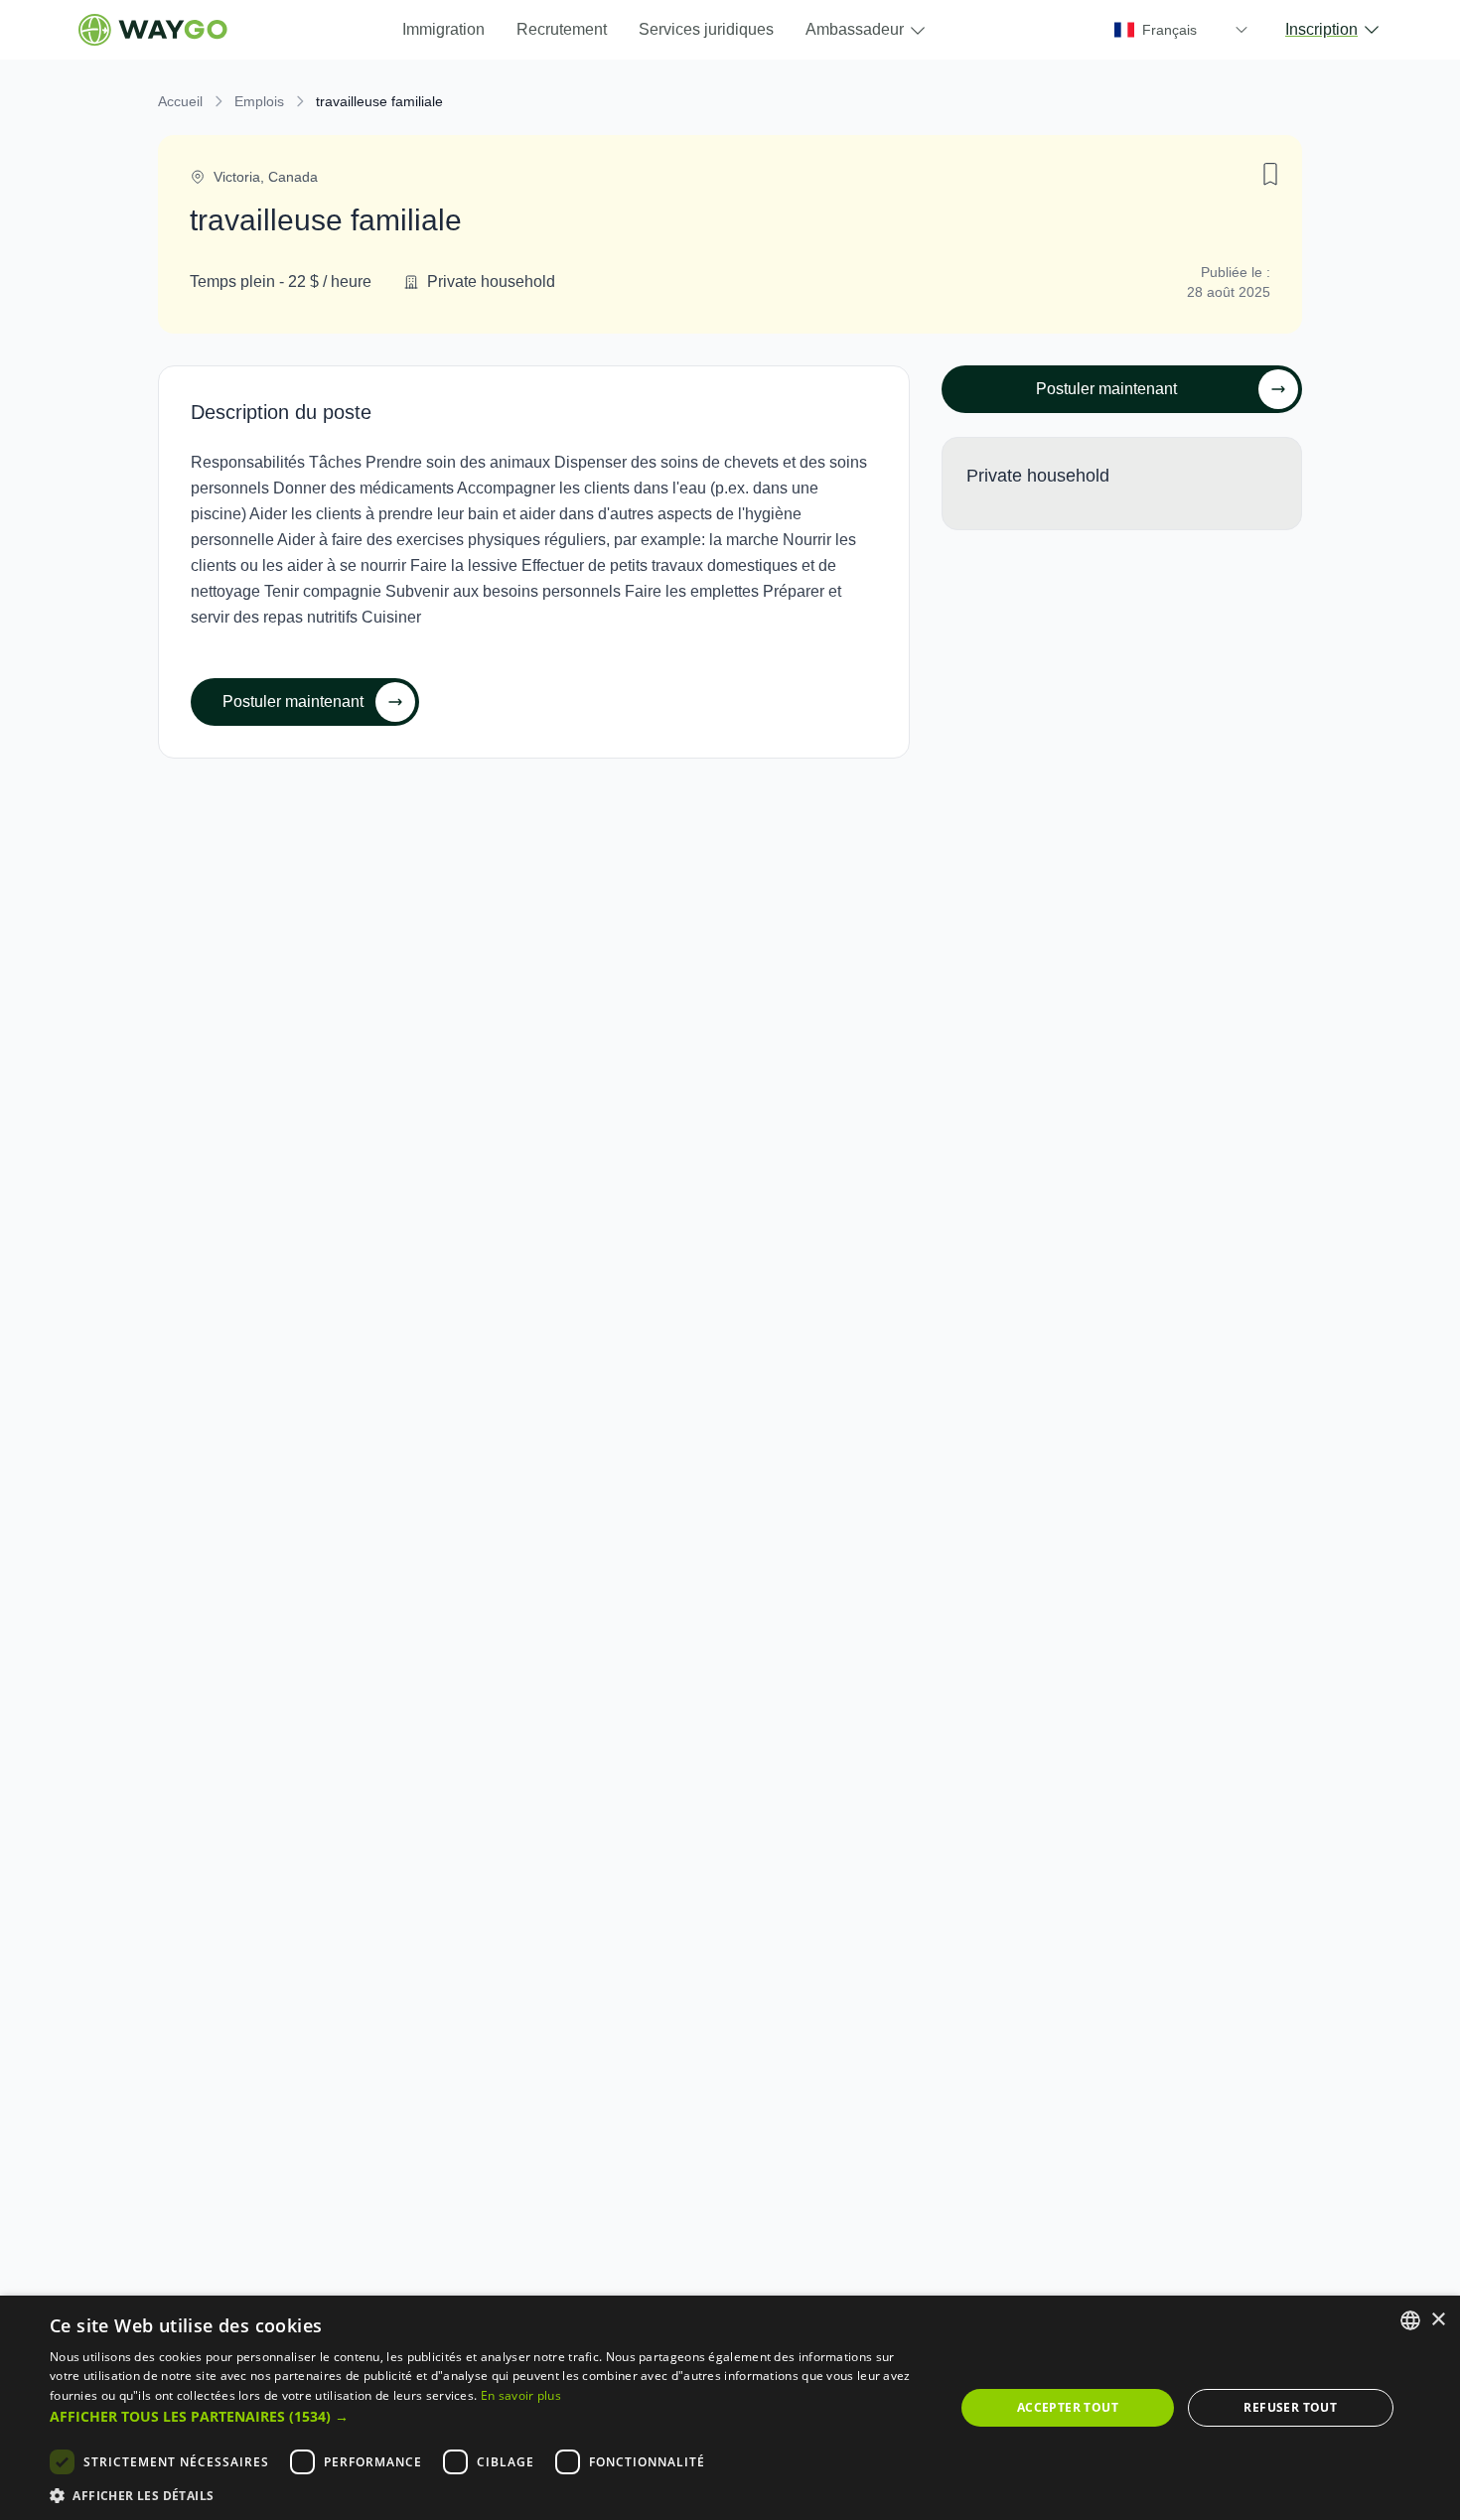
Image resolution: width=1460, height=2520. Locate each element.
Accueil (180, 101)
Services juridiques (706, 29)
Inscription (1321, 29)
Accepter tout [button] (1068, 2407)
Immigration (443, 29)
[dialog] (730, 2408)
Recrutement (562, 29)
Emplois (259, 101)
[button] (489, 2416)
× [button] (1438, 2320)
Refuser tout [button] (1290, 2407)
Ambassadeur (855, 29)
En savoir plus (521, 2395)
